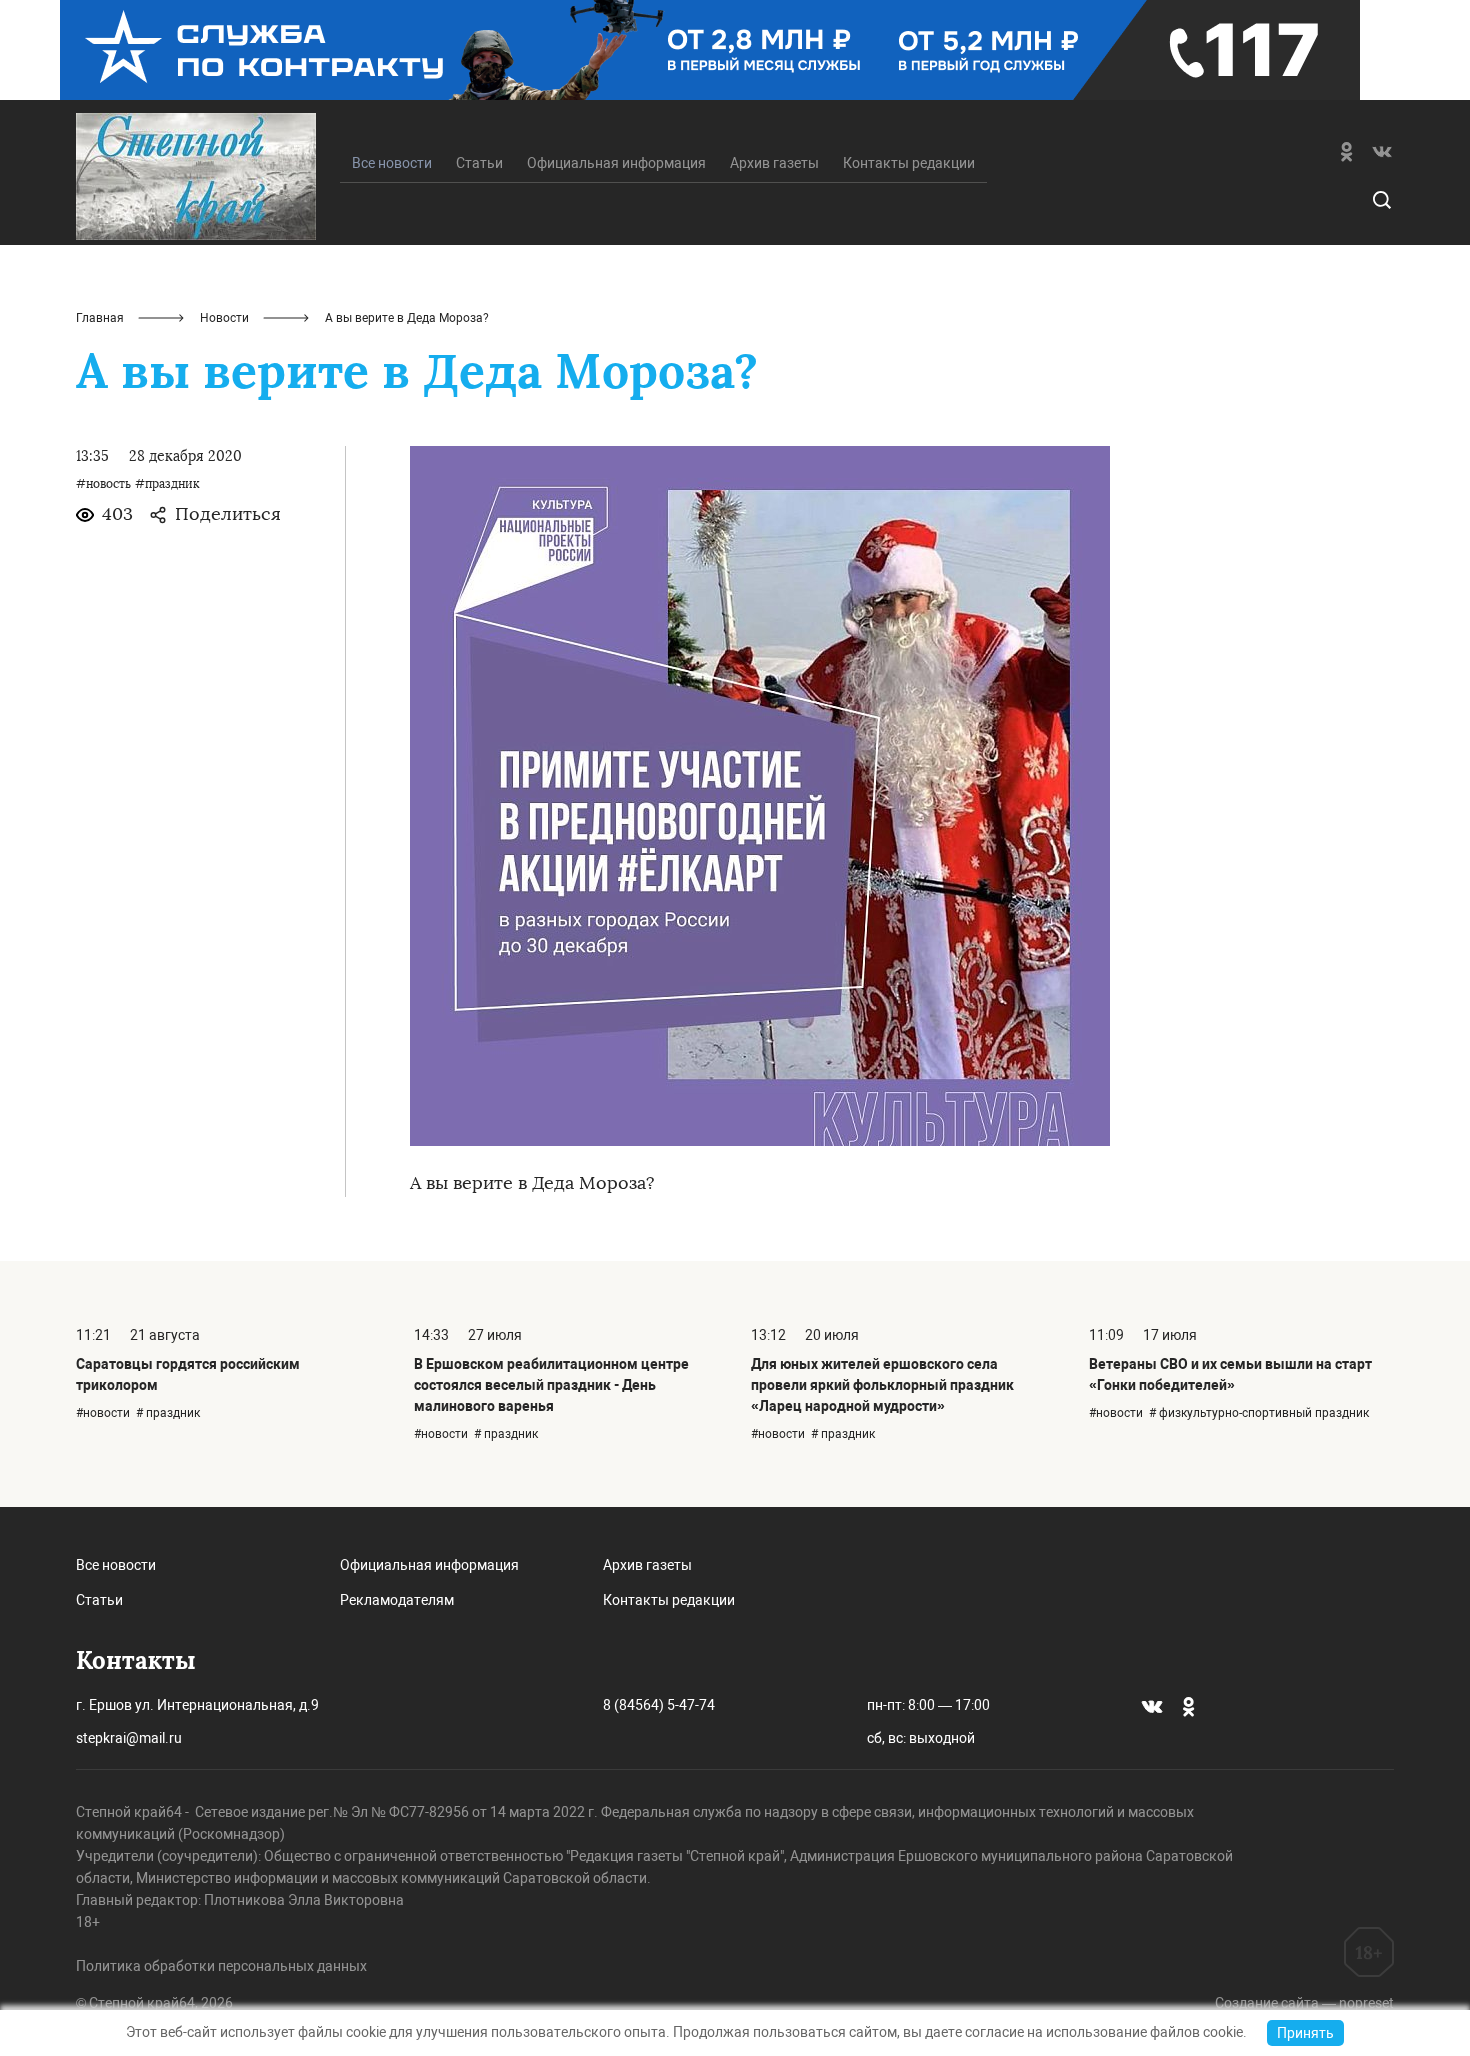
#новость (103, 484)
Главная (100, 318)
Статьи (479, 163)
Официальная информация (616, 163)
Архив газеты (774, 163)
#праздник (167, 484)
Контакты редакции (909, 163)
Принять (1305, 2033)
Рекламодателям (397, 1600)
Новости (224, 318)
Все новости (116, 1565)
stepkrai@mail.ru (129, 1738)
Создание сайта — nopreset (1304, 2003)
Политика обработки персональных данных (221, 1966)
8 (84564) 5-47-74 (659, 1705)
